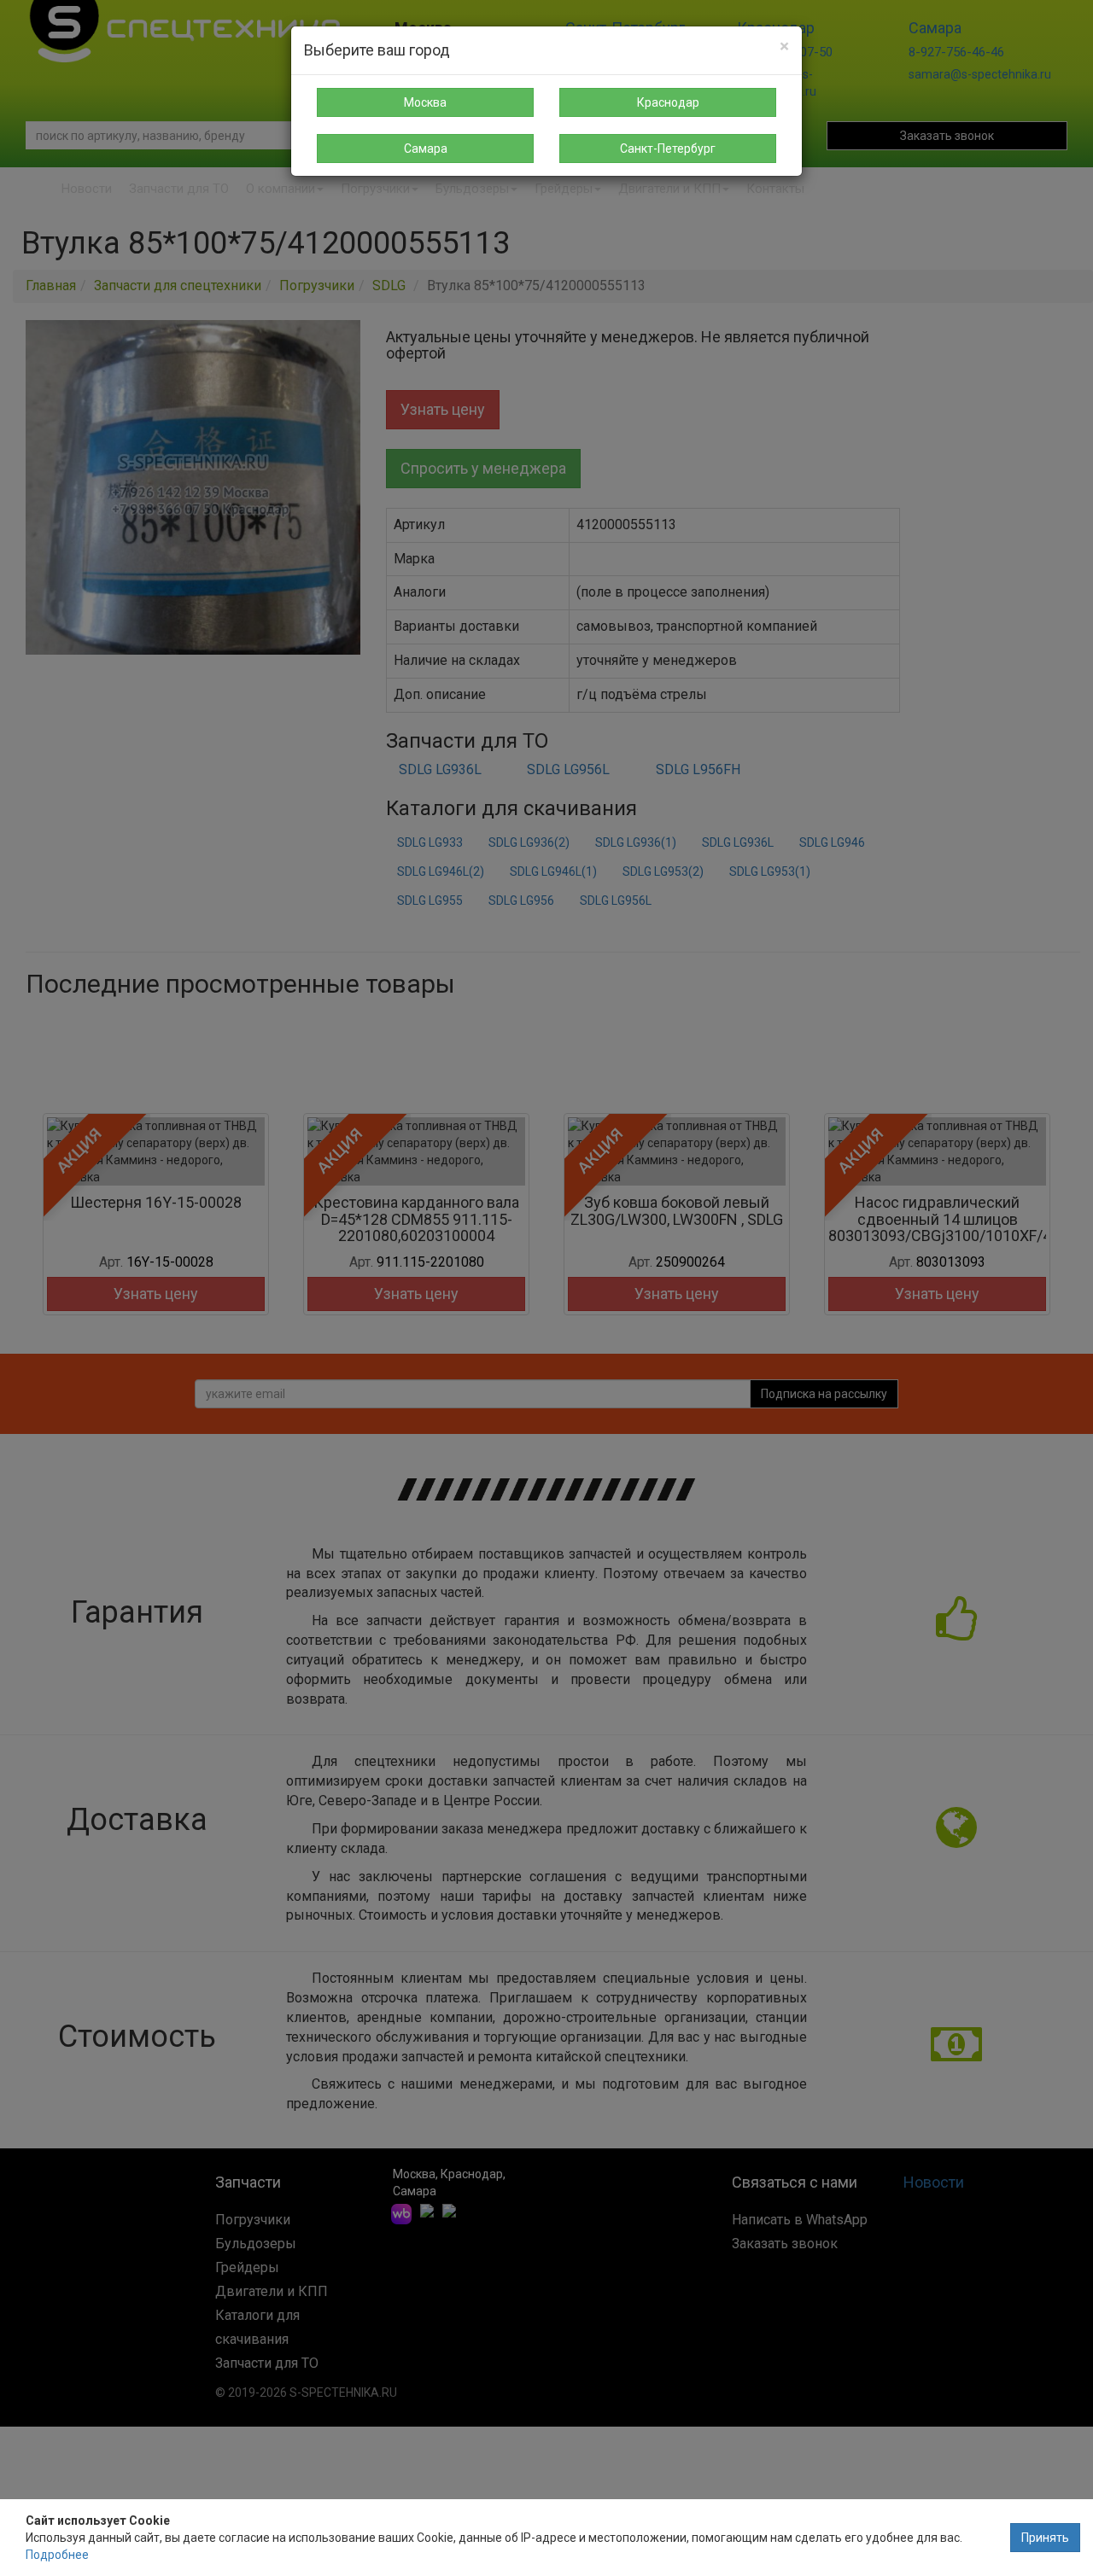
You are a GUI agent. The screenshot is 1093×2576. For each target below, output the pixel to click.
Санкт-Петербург (668, 149)
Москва (425, 102)
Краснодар (668, 102)
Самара (426, 149)
